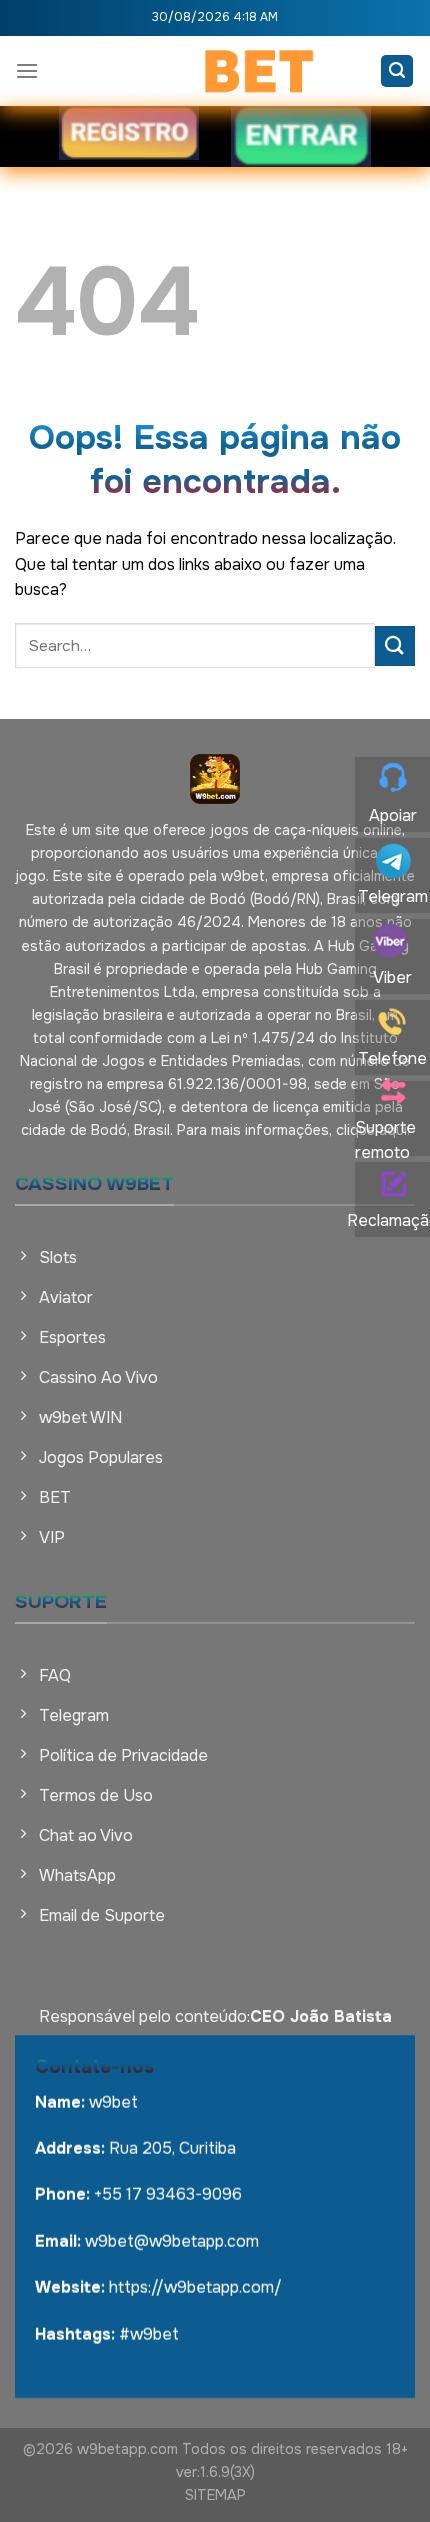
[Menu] (27, 70)
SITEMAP (215, 2495)
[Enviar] (395, 645)
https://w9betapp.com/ (195, 2287)
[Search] (397, 71)
